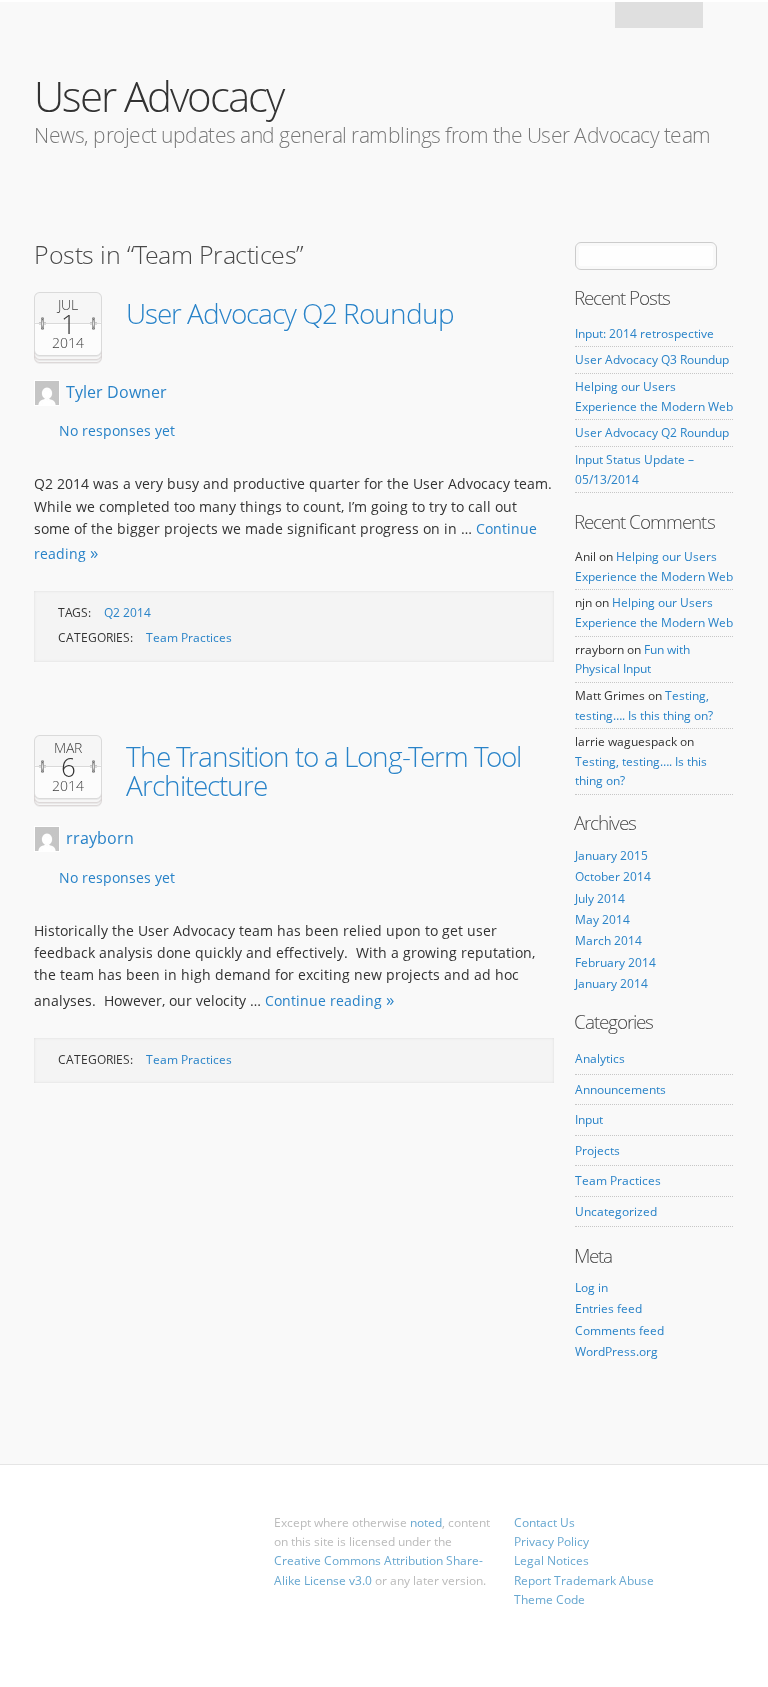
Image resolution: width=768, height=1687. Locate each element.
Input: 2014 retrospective (644, 333)
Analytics (600, 1058)
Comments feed (619, 1330)
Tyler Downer (116, 392)
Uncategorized (616, 1211)
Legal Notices (551, 1560)
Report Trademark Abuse (584, 1580)
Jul (68, 305)
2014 (68, 343)
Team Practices (189, 637)
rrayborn (100, 838)
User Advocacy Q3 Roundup (652, 359)
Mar (68, 748)
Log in (591, 1287)
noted (426, 1522)
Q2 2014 (127, 612)
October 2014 (613, 876)
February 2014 (615, 962)
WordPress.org (616, 1351)
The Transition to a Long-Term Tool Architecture (323, 770)
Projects (597, 1150)
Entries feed (608, 1308)
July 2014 (600, 898)
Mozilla (660, 20)
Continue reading (323, 1000)
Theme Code (549, 1599)
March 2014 (608, 940)
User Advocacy (158, 95)
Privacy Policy (551, 1541)
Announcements (620, 1089)
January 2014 (611, 983)
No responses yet (117, 430)
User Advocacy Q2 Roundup (290, 313)
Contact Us (544, 1522)
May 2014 (602, 919)
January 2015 (611, 855)
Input (589, 1119)
